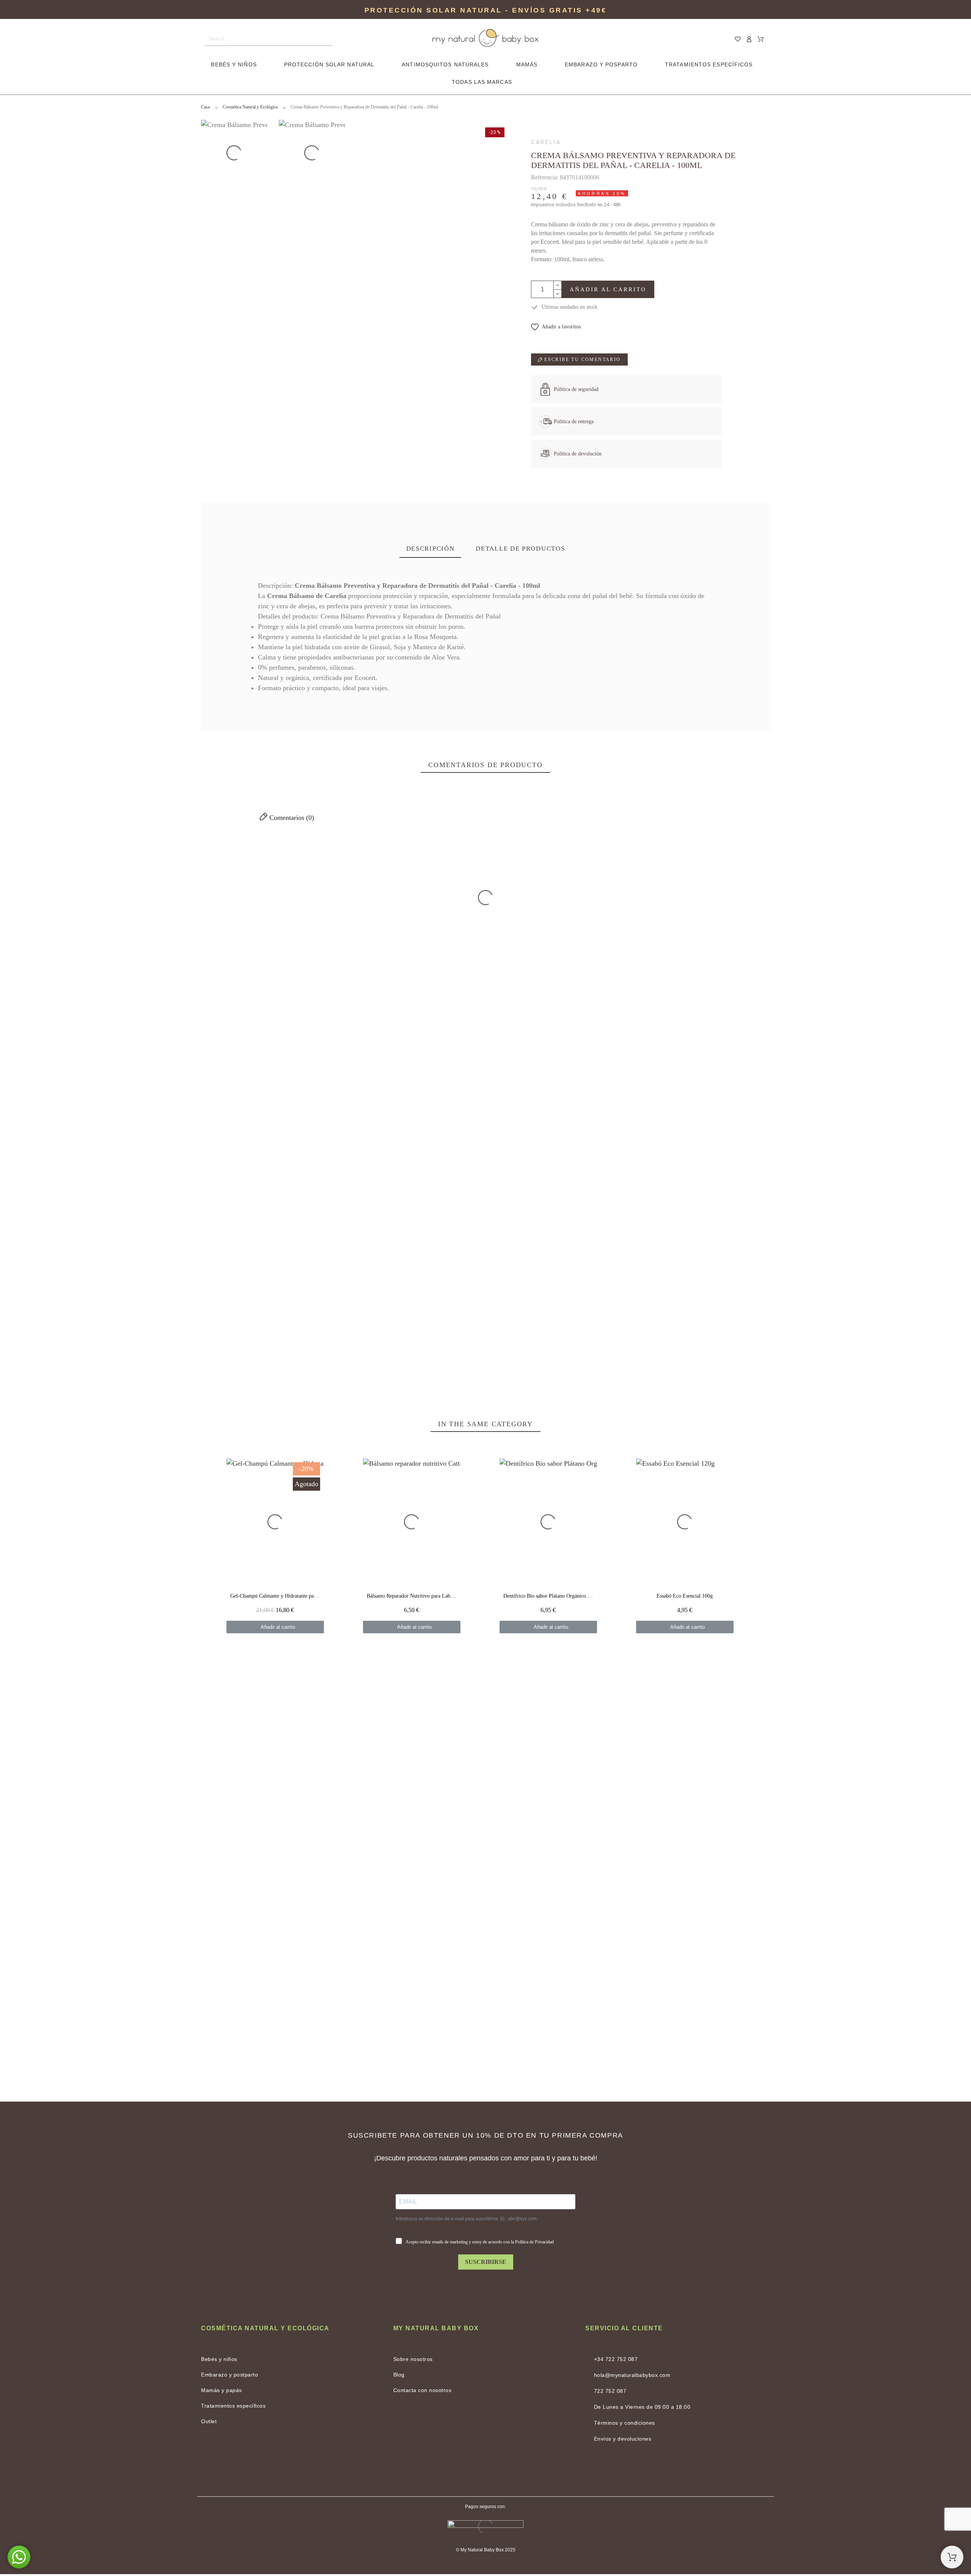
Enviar (270, 1301)
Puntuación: (725, 1077)
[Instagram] (504, 2471)
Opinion (213, 1243)
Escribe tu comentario (582, 359)
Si (310, 940)
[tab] (431, 549)
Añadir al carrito (608, 289)
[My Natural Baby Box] (485, 39)
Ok (274, 893)
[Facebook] (467, 2471)
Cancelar (224, 1301)
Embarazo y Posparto (601, 64)
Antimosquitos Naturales (445, 64)
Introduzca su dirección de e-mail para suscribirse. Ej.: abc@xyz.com (466, 2219)
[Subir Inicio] (952, 2557)
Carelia (546, 142)
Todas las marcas (482, 82)
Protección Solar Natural (329, 64)
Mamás (527, 64)
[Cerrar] (709, 868)
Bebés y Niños (234, 64)
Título (210, 1207)
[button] (556, 327)
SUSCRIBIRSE (486, 2262)
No (274, 940)
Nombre (597, 1207)
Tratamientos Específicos (709, 64)
